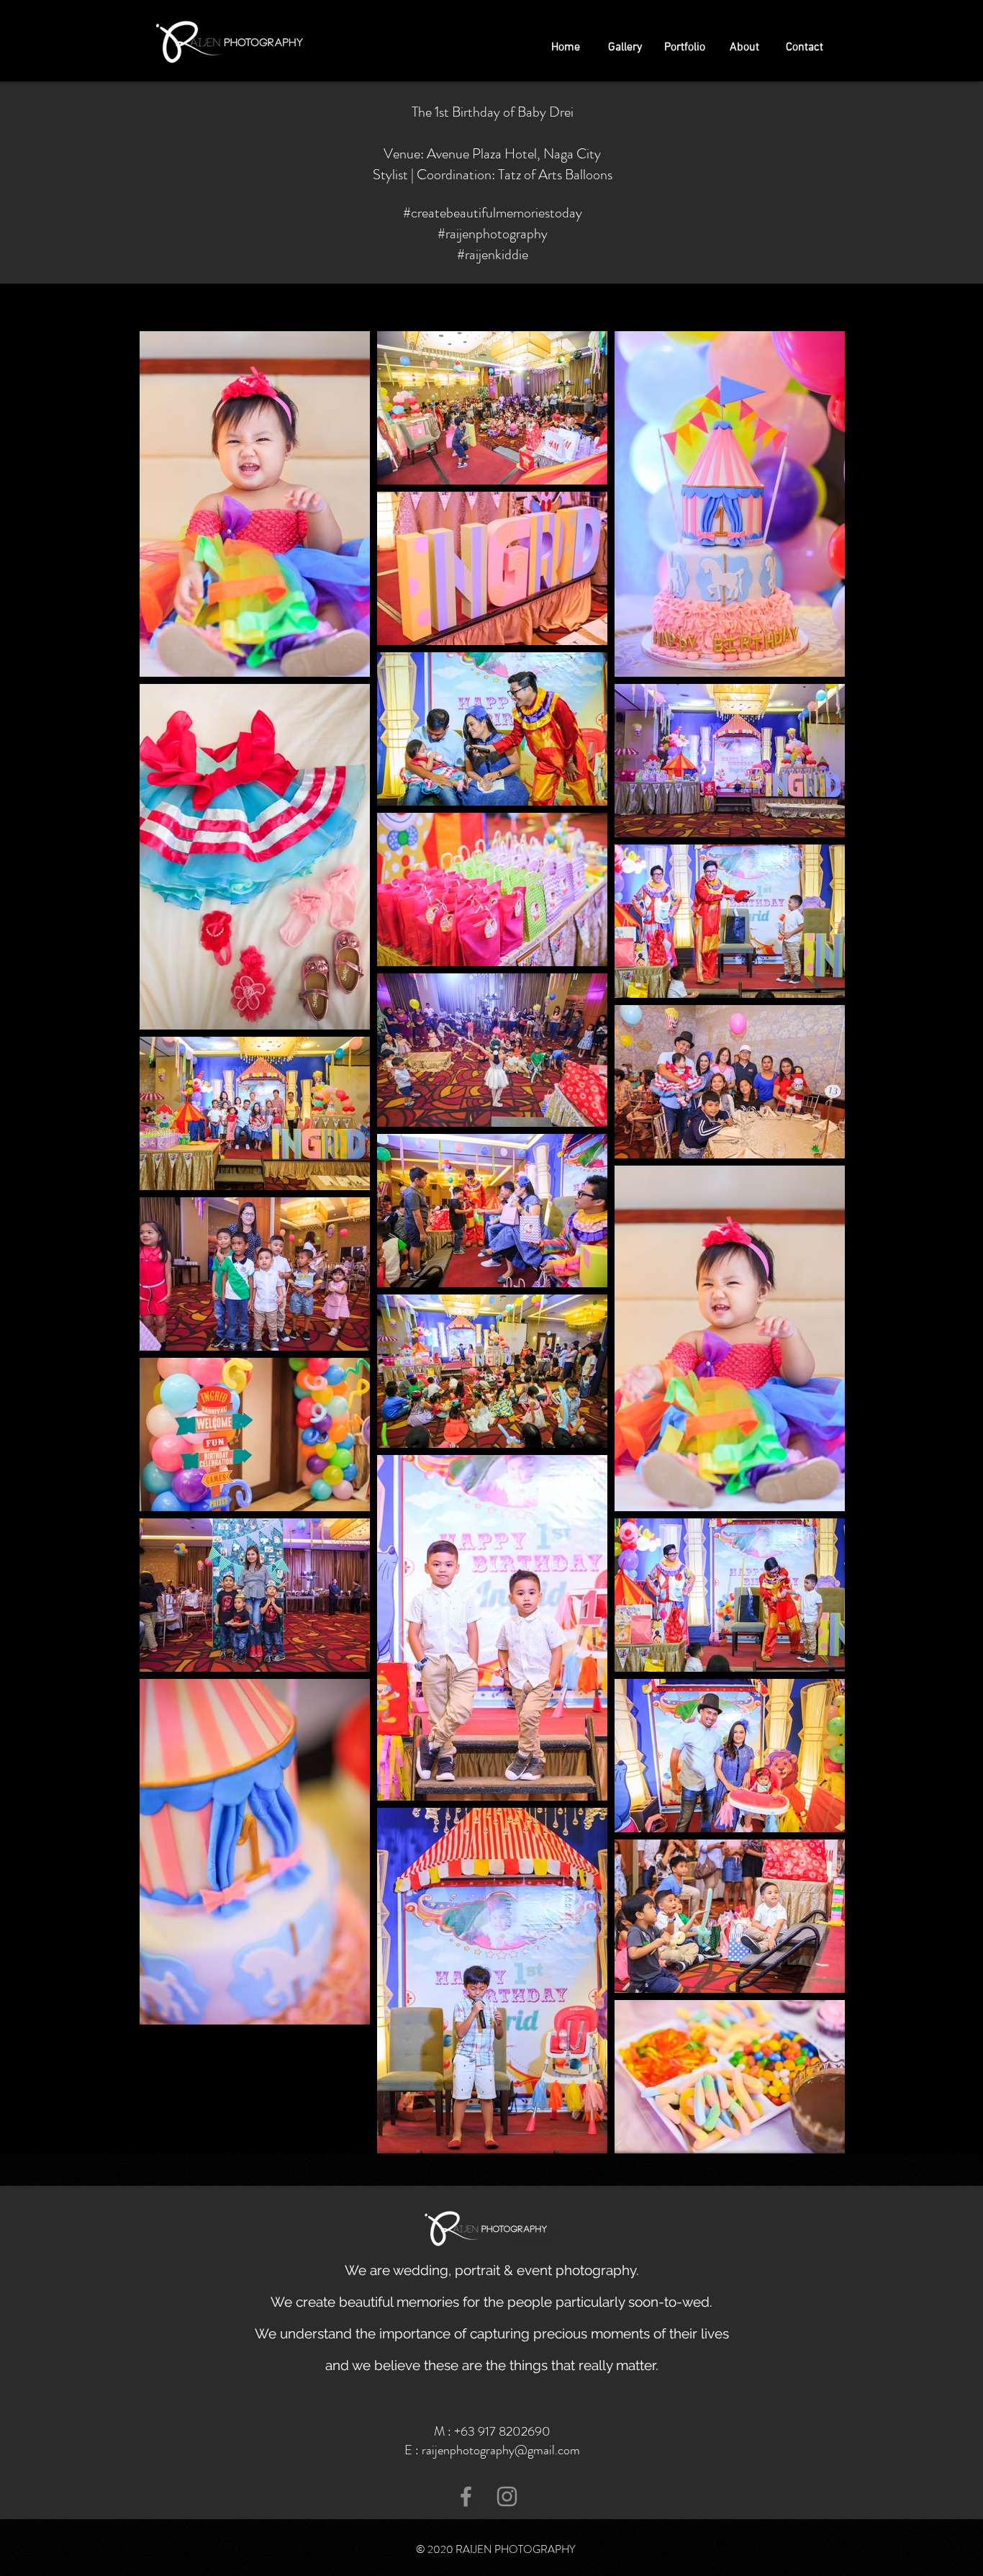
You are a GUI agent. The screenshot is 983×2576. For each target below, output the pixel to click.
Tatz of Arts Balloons (555, 175)
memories (428, 2302)
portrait (477, 2270)
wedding (421, 2270)
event (534, 2270)
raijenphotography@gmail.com (501, 2450)
